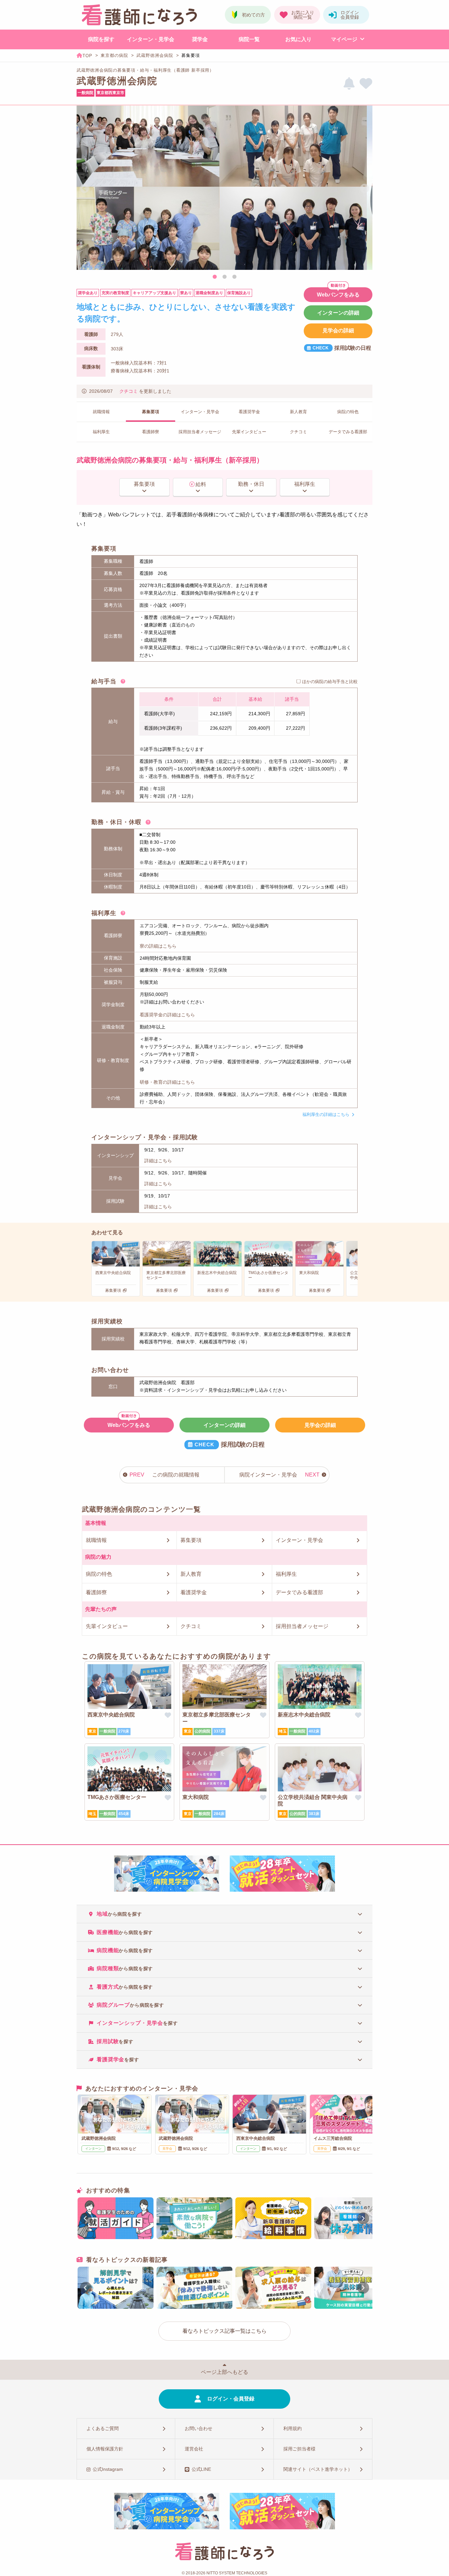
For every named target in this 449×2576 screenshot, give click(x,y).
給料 (201, 484)
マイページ (344, 39)
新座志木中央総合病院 (304, 1715)
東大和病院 (196, 1797)
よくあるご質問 (103, 2428)
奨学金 (200, 39)
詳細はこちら (158, 1161)
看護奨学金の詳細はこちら (167, 1015)
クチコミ (129, 391)
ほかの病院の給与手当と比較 (330, 682)
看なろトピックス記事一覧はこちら (225, 2331)
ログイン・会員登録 (231, 2399)
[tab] (225, 1914)
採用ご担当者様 (299, 2449)
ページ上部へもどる (225, 2372)
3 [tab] (234, 277)
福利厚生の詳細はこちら (326, 1114)
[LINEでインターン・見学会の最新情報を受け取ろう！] (349, 84)
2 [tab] (225, 277)
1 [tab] (215, 277)
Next (365, 189)
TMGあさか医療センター (117, 1797)
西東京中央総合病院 (111, 1715)
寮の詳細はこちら (158, 946)
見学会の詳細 (338, 331)
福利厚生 (305, 484)
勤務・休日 (251, 484)
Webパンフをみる (338, 295)
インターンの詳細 (338, 313)
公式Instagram (108, 2469)
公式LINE (201, 2469)
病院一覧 (249, 39)
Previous (84, 189)
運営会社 (194, 2449)
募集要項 (144, 484)
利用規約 (293, 2428)
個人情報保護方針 (105, 2449)
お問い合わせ (199, 2428)
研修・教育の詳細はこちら (167, 1082)
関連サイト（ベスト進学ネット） (318, 2469)
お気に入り (298, 39)
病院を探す (101, 39)
